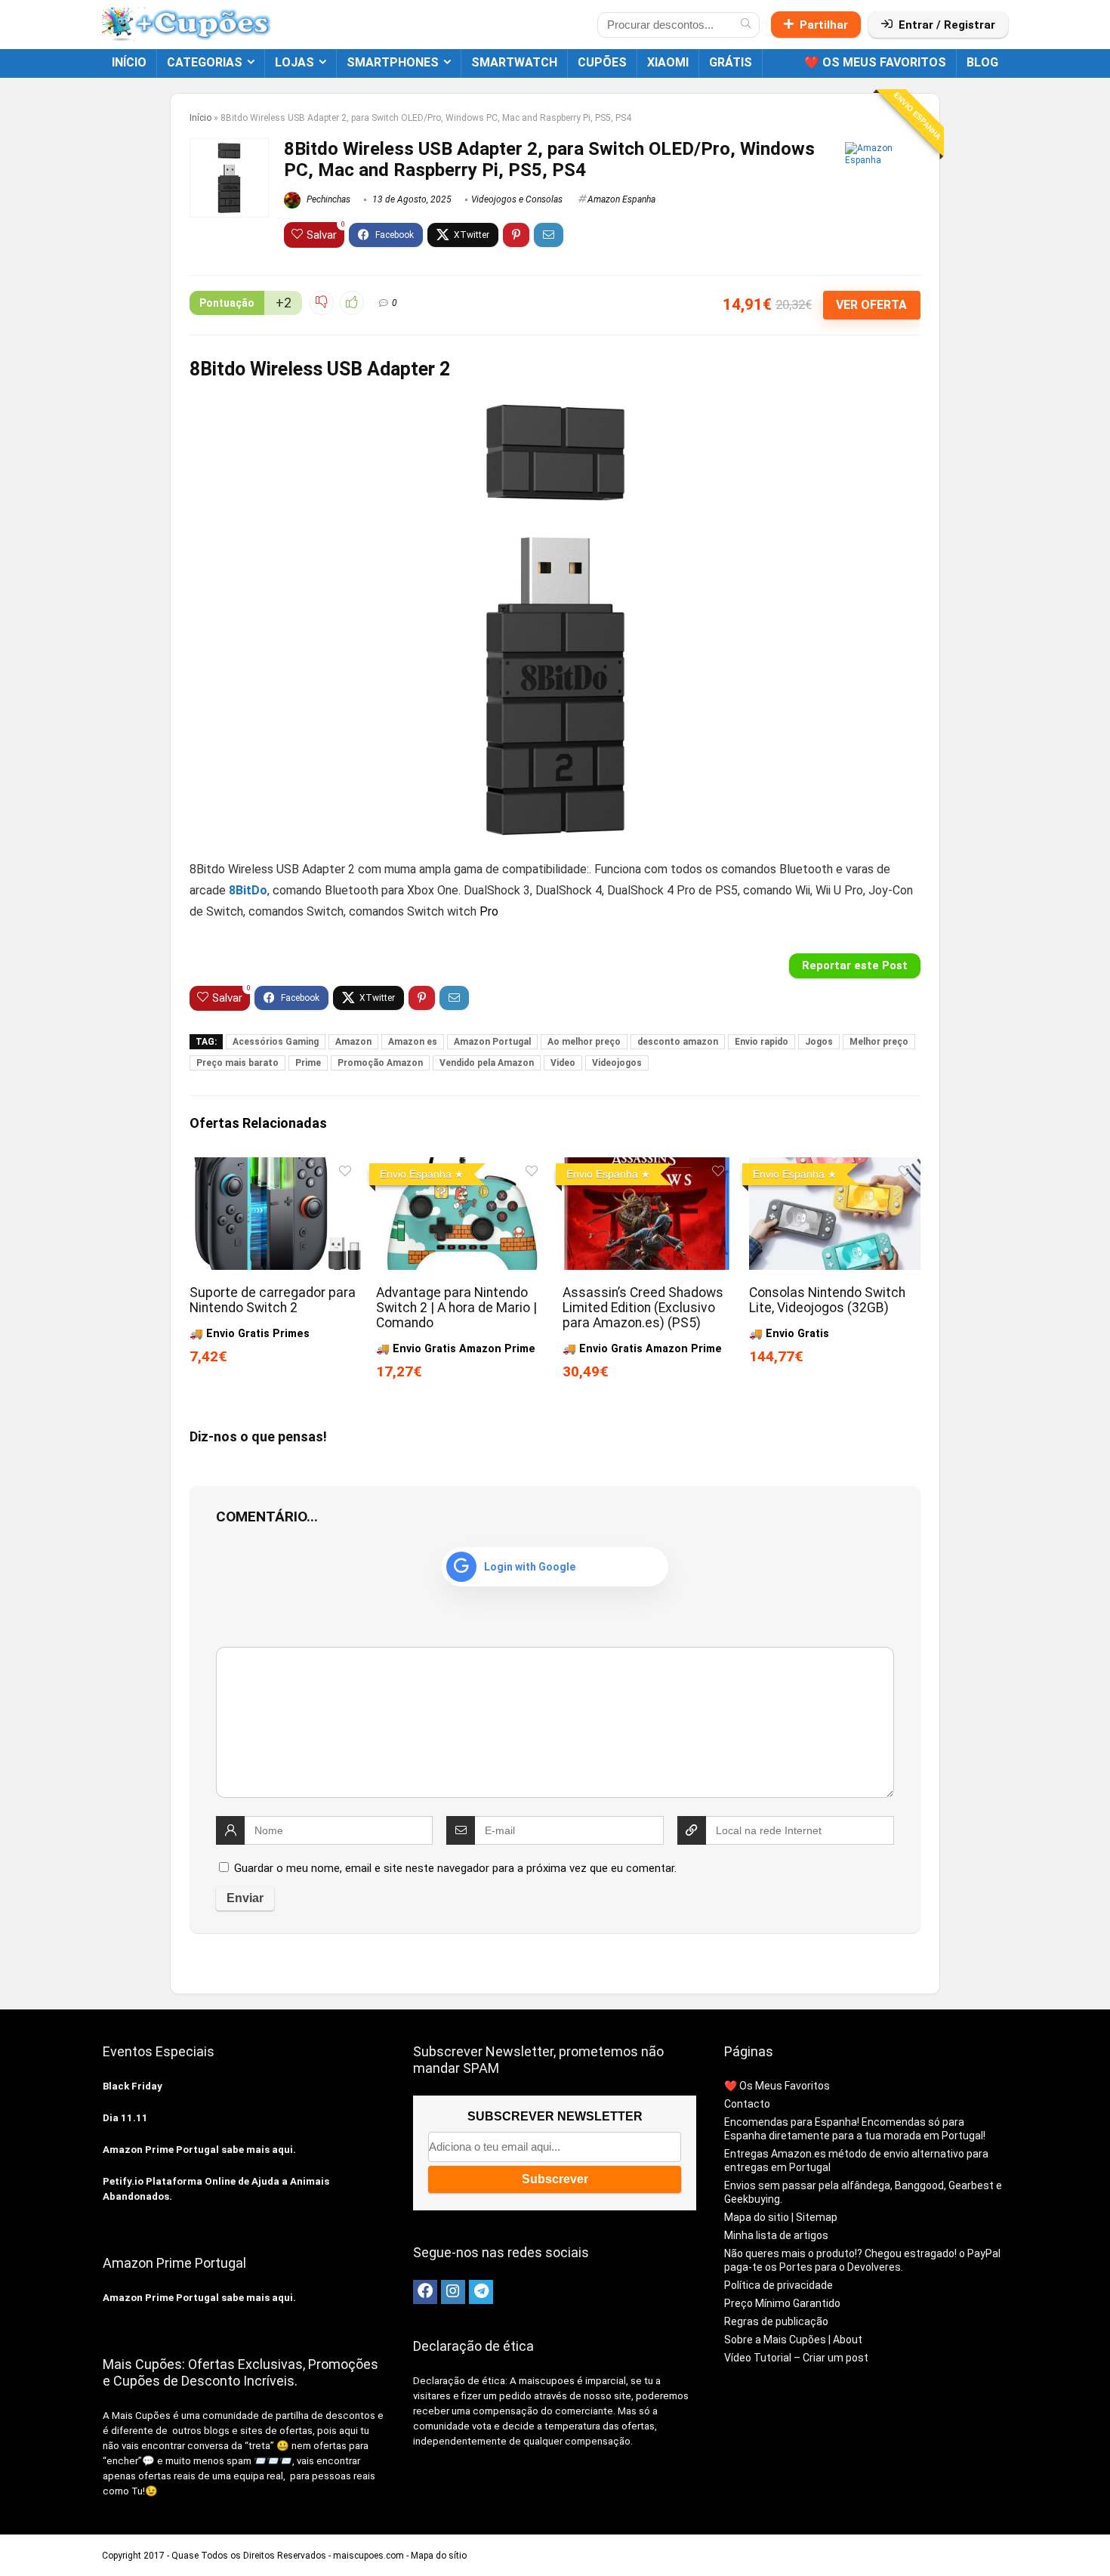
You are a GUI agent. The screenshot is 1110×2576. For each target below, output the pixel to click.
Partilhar (824, 25)
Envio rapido (762, 1042)
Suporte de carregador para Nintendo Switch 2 (273, 1300)
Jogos (819, 1042)
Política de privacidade (779, 2285)
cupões (602, 62)
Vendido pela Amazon (487, 1063)
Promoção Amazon (380, 1063)
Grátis (731, 62)
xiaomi (668, 62)
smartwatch (514, 62)
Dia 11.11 (125, 2118)
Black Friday (133, 2086)
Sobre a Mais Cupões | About (793, 2340)
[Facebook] (425, 2292)
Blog (982, 62)
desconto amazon (678, 1042)
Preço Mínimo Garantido (782, 2303)
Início (129, 62)
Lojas (294, 62)
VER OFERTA (871, 305)
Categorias (205, 62)
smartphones (393, 62)
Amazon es (413, 1042)
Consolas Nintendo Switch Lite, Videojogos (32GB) (827, 1300)
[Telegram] (481, 2292)
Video (563, 1063)
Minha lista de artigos (776, 2235)
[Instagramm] (453, 2292)
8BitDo (248, 890)
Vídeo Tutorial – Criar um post (796, 2358)
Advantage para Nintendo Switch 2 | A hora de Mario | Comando (456, 1308)
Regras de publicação (776, 2321)
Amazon (353, 1042)
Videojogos (617, 1063)
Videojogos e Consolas (517, 199)
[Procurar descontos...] (746, 25)
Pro (489, 911)
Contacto (747, 2104)
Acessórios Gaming (276, 1042)
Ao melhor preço (584, 1042)
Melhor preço (879, 1042)
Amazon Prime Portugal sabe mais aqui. (199, 2150)
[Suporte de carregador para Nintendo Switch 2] (275, 1168)
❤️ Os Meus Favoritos (875, 62)
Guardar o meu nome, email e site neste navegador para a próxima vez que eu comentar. (455, 1868)
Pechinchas (327, 199)
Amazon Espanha (621, 199)
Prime (308, 1063)
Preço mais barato (237, 1063)
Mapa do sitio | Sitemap (781, 2217)
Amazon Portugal (492, 1042)
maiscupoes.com (368, 2556)
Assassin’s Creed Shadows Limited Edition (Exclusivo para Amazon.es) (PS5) (643, 1308)
